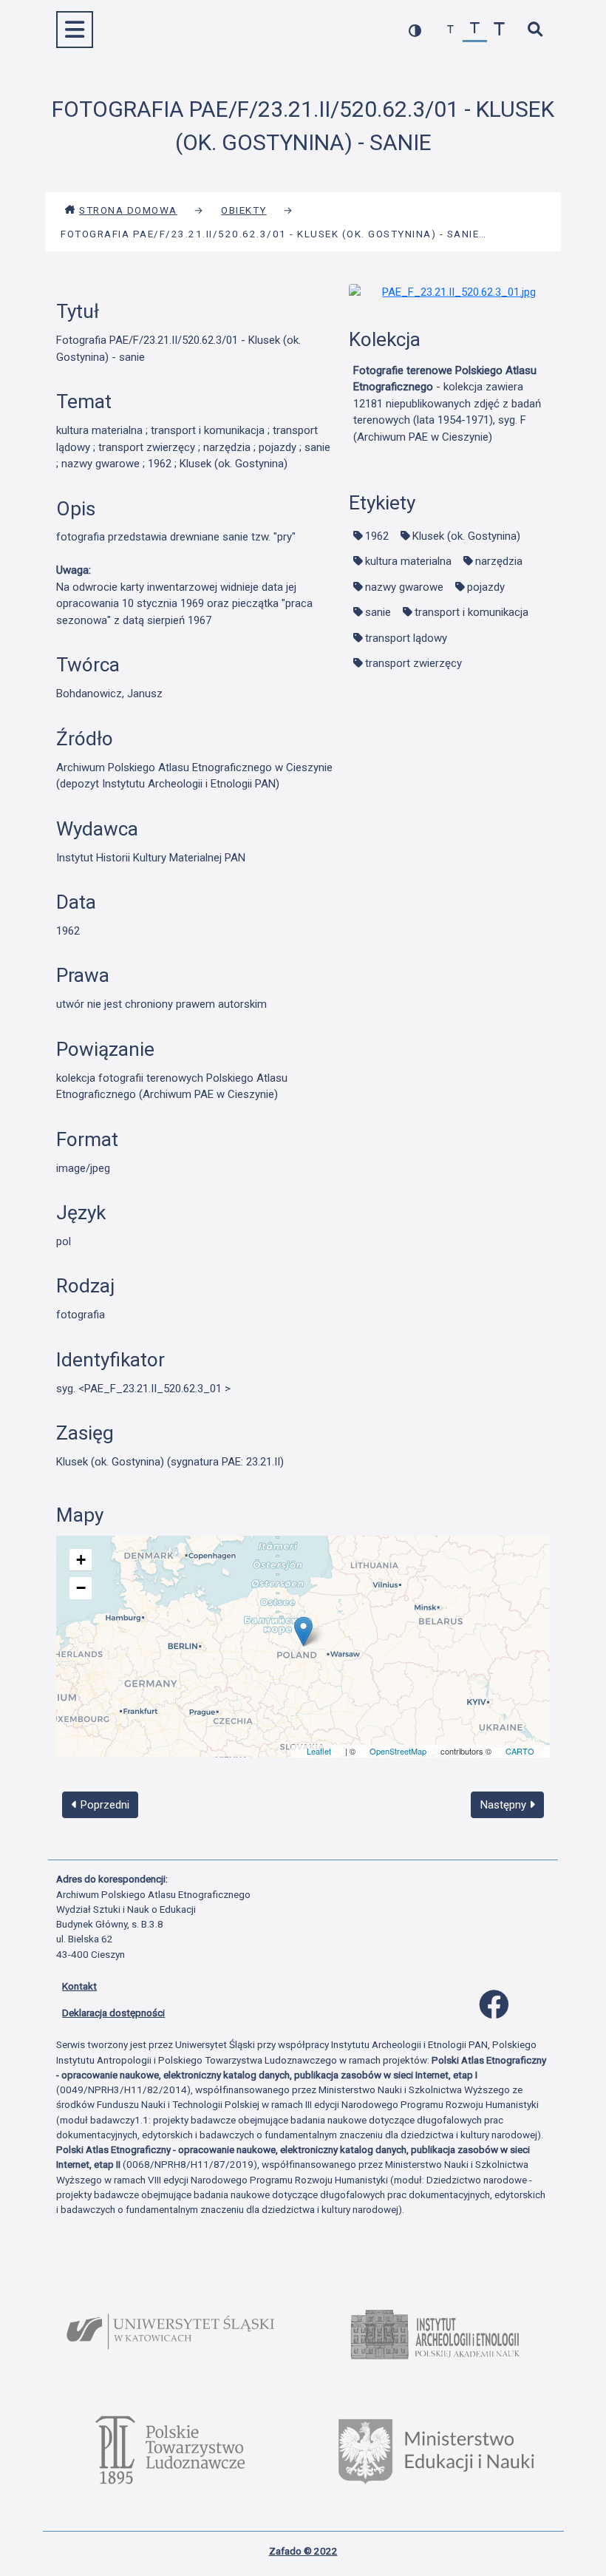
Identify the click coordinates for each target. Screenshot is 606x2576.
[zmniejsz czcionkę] (450, 30)
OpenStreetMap (398, 1751)
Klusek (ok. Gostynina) (466, 536)
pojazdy (486, 587)
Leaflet (319, 1751)
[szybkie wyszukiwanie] (535, 30)
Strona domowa (128, 210)
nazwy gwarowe (404, 587)
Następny (505, 1805)
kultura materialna (408, 561)
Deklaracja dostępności (113, 2013)
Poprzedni (103, 1805)
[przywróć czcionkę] (475, 30)
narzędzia (499, 561)
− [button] (81, 1588)
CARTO (520, 1751)
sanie (378, 612)
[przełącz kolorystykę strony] (415, 30)
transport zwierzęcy (413, 663)
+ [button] (81, 1560)
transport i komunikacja (471, 612)
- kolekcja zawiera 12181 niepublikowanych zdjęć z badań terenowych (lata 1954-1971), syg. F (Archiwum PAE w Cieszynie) (447, 404)
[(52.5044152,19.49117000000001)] (303, 1631)
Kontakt (79, 1986)
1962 (377, 536)
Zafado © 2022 (303, 2551)
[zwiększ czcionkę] (499, 30)
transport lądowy (406, 638)
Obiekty (244, 210)
